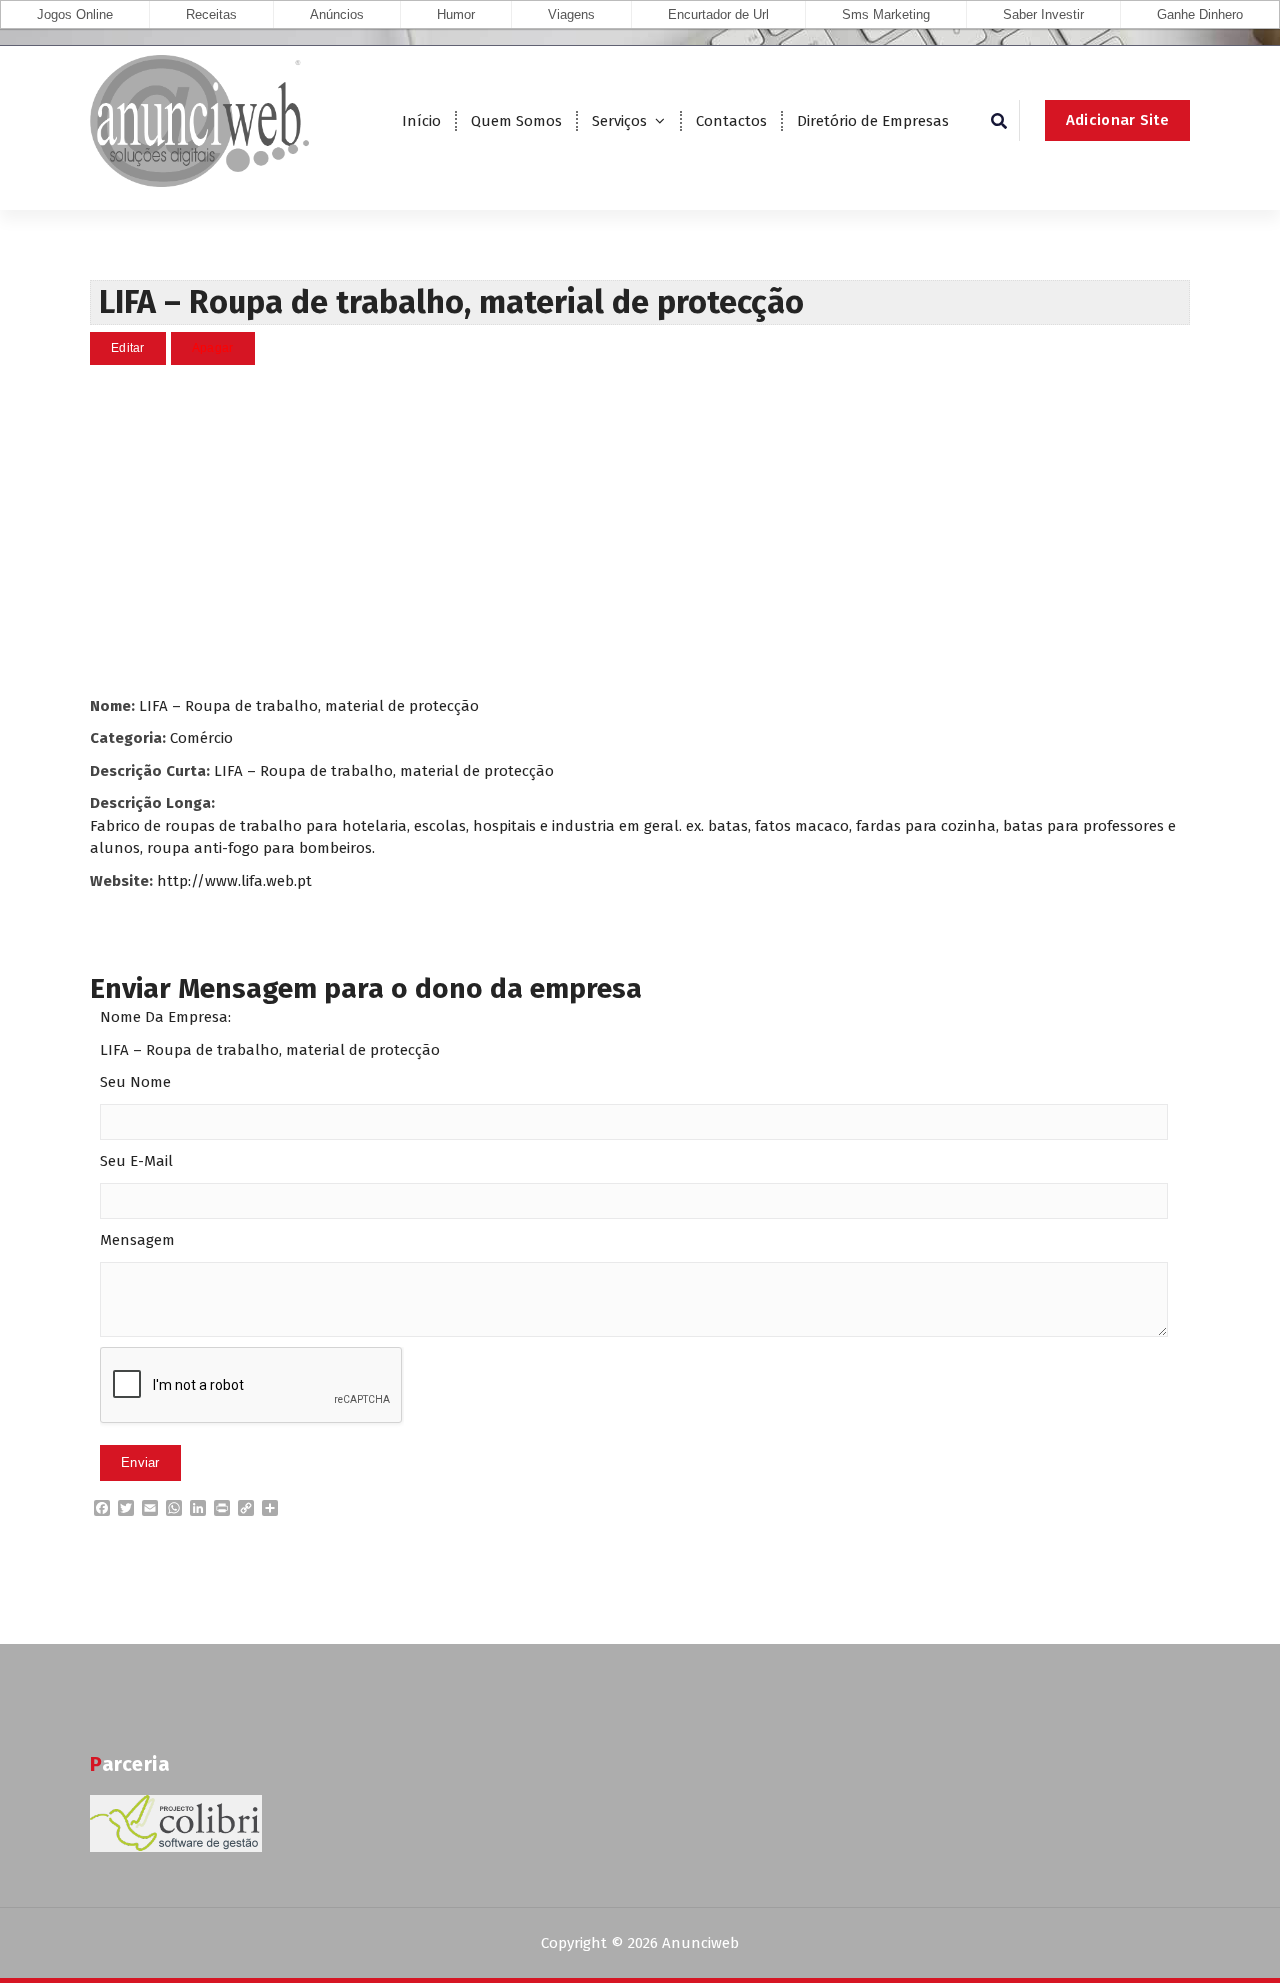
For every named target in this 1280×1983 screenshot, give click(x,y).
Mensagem (137, 1240)
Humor (456, 14)
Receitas (211, 14)
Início (421, 121)
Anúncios (337, 14)
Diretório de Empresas (873, 121)
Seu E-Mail (136, 1161)
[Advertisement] (640, 530)
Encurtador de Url (718, 14)
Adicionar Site (1117, 120)
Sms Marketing (886, 14)
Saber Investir (1043, 14)
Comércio (201, 738)
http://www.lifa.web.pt (234, 881)
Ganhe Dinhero (1200, 14)
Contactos (731, 121)
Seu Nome (135, 1082)
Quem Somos (516, 121)
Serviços (619, 121)
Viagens (571, 14)
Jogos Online (75, 14)
